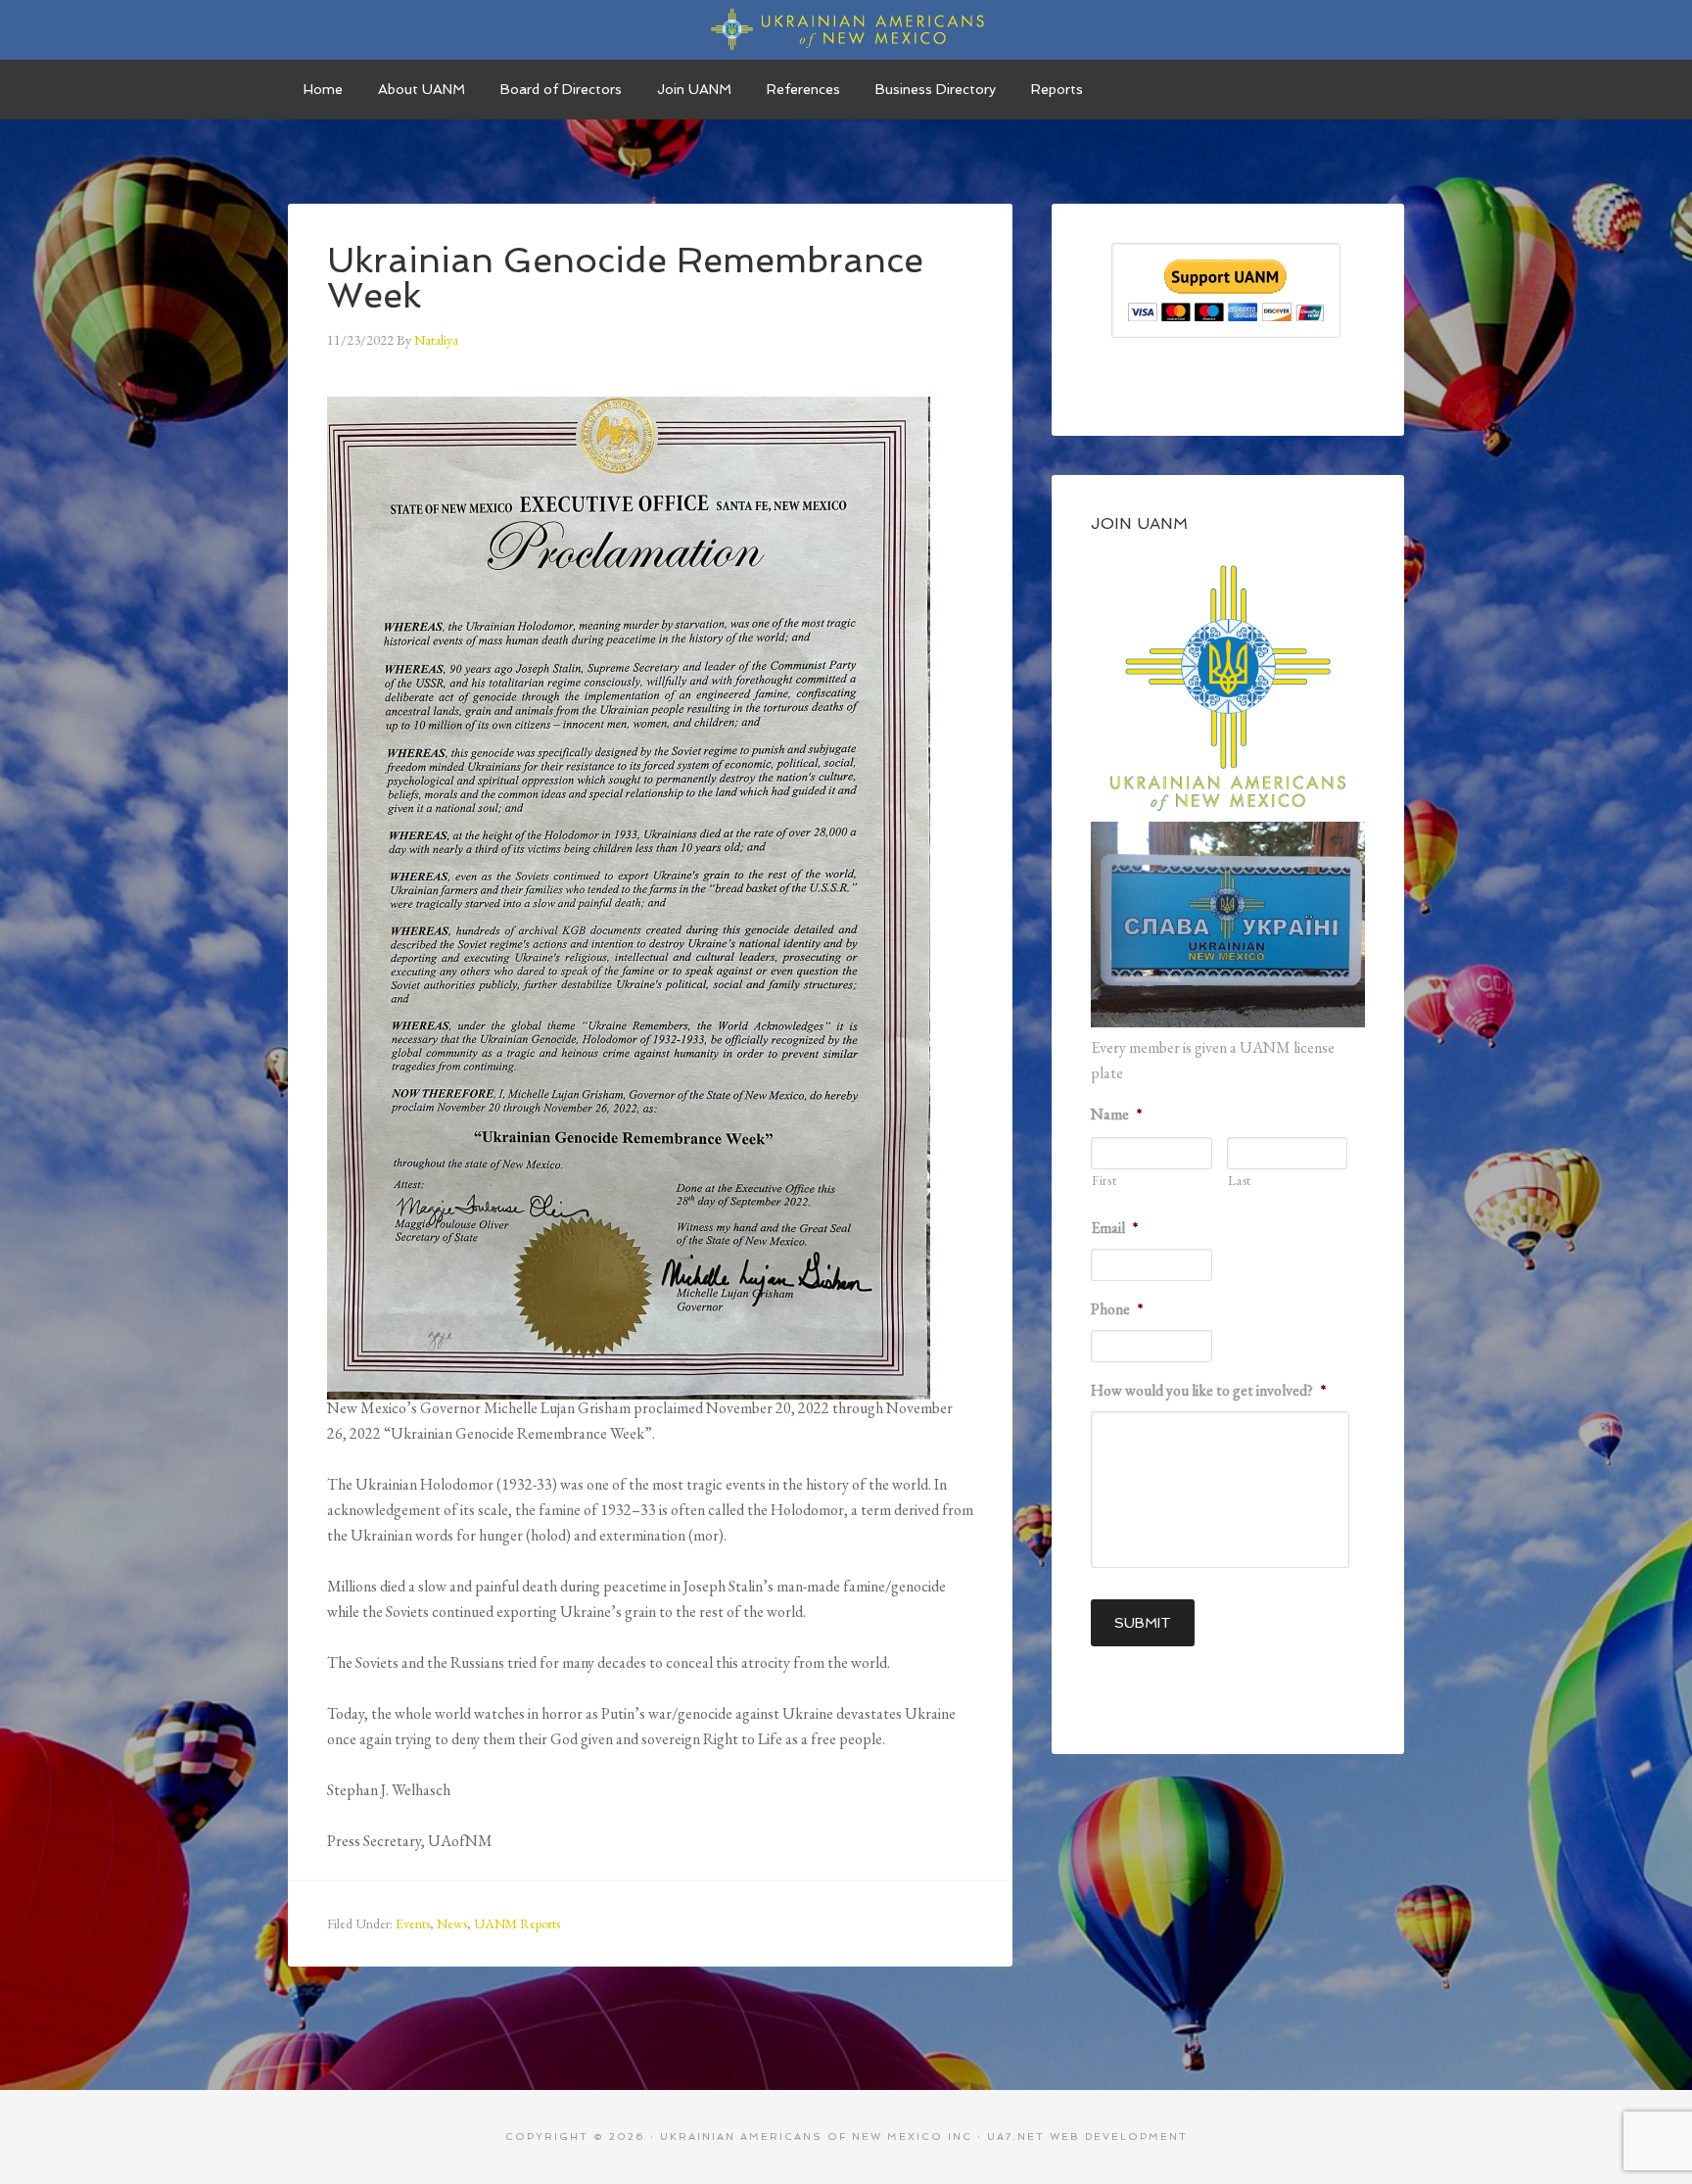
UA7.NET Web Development (1087, 2137)
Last (1240, 1181)
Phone (1117, 1309)
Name (1116, 1115)
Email (1114, 1228)
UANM (846, 29)
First (1104, 1181)
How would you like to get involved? (1208, 1391)
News (452, 1923)
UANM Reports (517, 1923)
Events (413, 1923)
